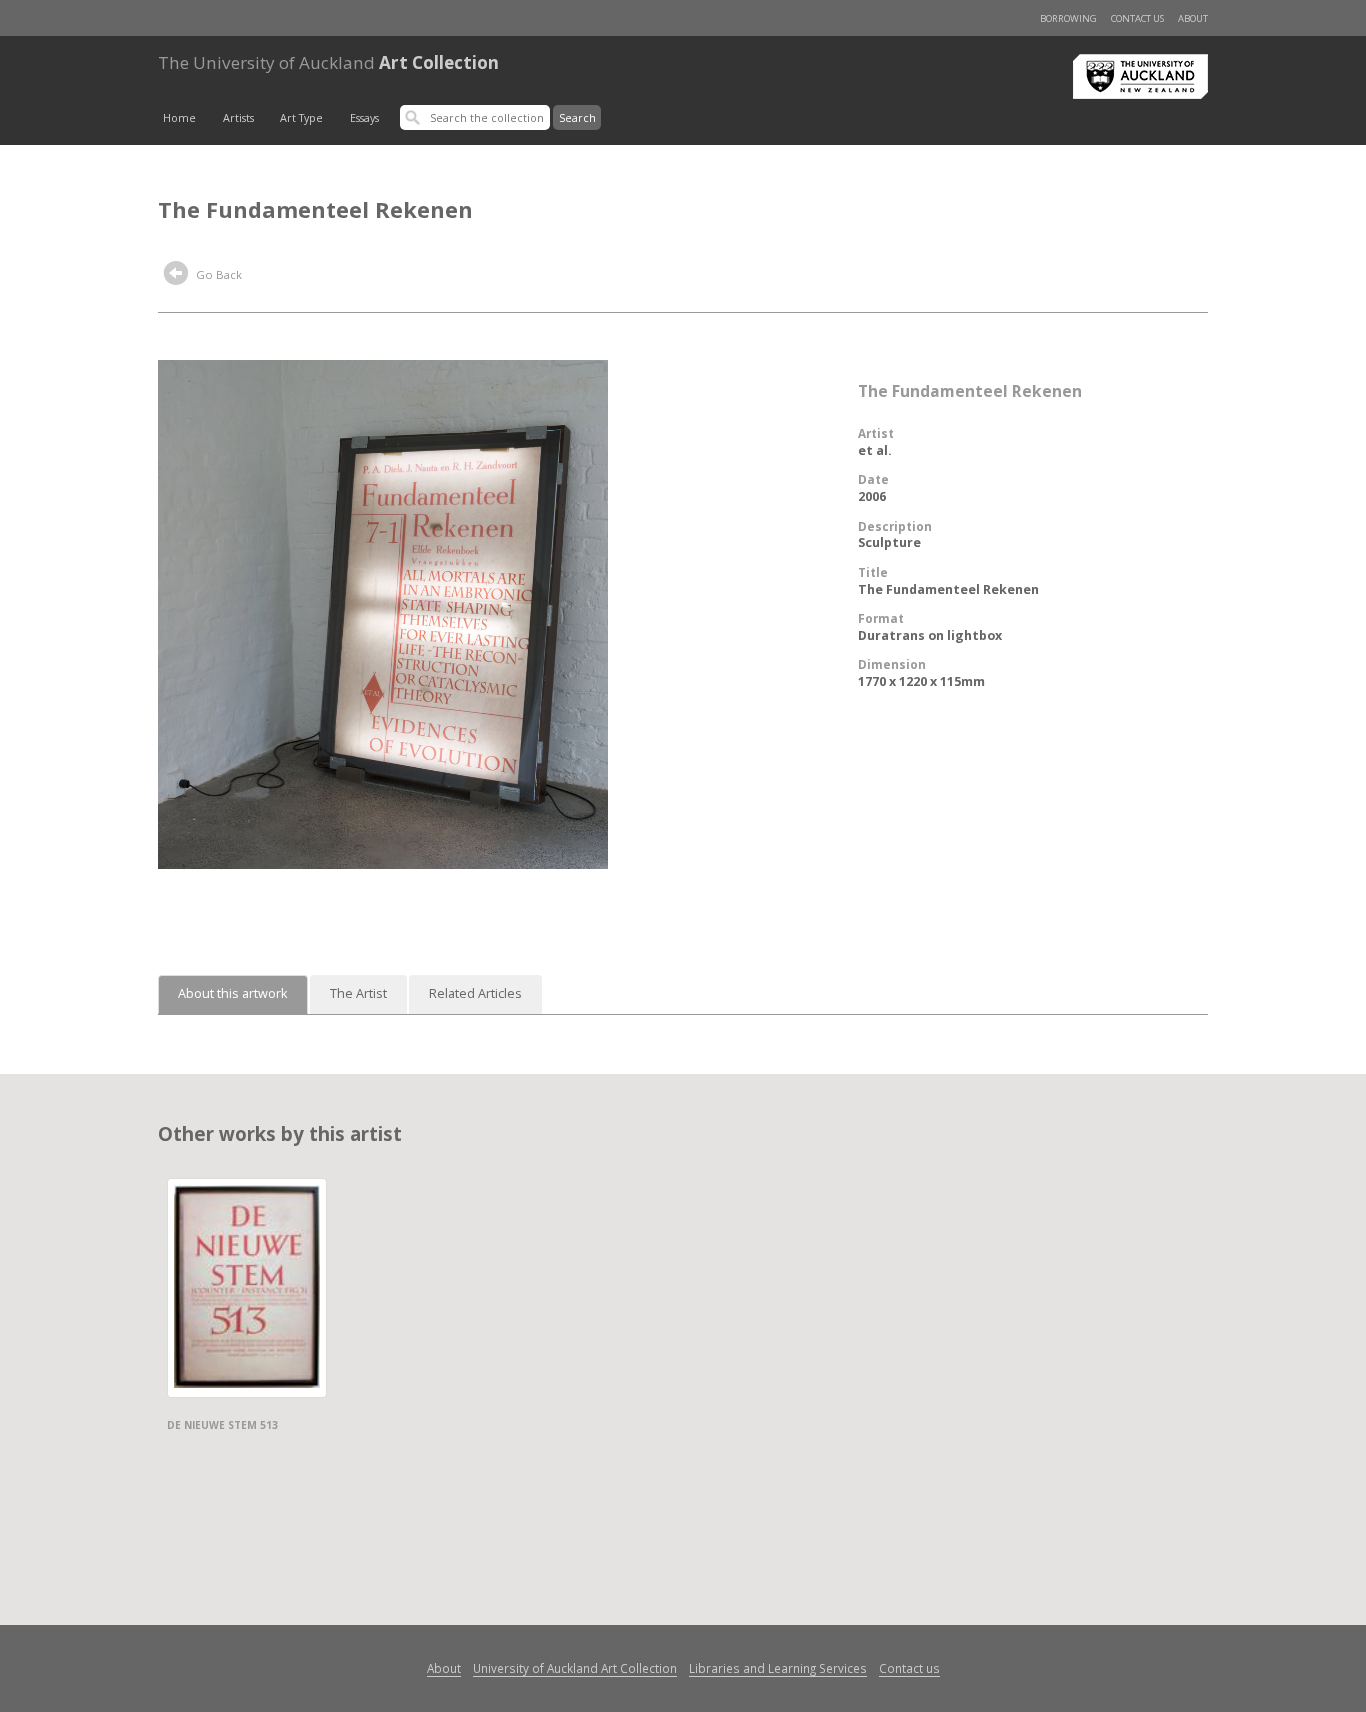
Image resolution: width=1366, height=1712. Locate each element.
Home (179, 118)
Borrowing (1068, 18)
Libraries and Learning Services (778, 1668)
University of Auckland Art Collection (575, 1668)
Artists (238, 118)
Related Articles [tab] (475, 993)
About (1193, 18)
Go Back (217, 274)
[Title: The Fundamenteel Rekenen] (383, 613)
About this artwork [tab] (233, 993)
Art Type (301, 118)
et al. (875, 450)
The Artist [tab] (358, 993)
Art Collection (328, 62)
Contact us (1137, 18)
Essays (364, 118)
